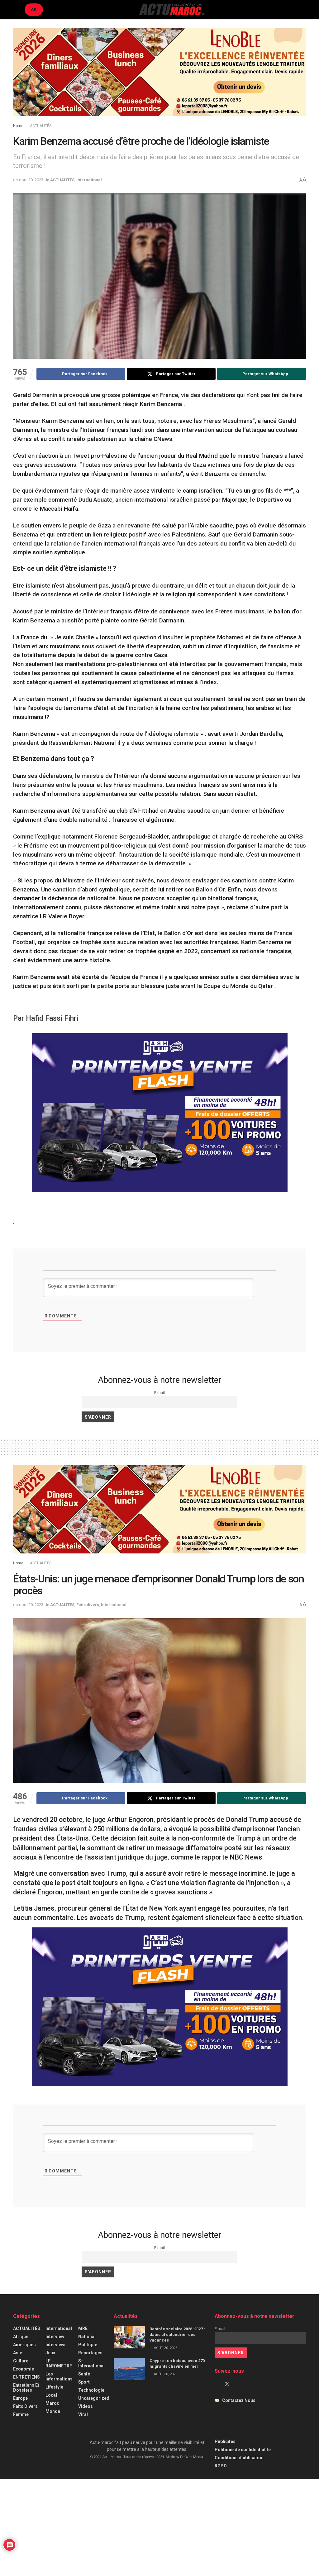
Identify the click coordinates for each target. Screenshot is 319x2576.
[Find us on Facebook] (217, 2384)
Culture (21, 2361)
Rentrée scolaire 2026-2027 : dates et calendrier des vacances (177, 2335)
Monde (53, 2411)
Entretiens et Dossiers (26, 2388)
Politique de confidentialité (243, 2450)
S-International (91, 2363)
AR (34, 9)
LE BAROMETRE (59, 2363)
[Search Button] (303, 9)
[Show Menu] (16, 9)
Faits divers (88, 1605)
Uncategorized (94, 2398)
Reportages (90, 2353)
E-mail (159, 1393)
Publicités (225, 2441)
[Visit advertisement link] (159, 77)
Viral (83, 2414)
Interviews (56, 2345)
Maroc (52, 2403)
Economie (24, 2369)
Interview (55, 2337)
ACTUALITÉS (41, 126)
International (89, 180)
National (87, 2337)
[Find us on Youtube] (238, 2384)
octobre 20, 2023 (28, 180)
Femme (21, 2414)
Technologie (91, 2390)
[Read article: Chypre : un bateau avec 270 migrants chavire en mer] (129, 2369)
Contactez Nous (239, 2400)
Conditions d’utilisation (239, 2458)
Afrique (21, 2337)
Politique (88, 2345)
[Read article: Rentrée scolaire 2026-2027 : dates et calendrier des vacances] (129, 2337)
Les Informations (59, 2376)
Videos (86, 2406)
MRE (83, 2328)
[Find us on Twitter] (227, 2384)
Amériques (24, 2345)
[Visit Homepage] (172, 9)
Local (51, 2395)
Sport (84, 2382)
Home (18, 126)
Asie (18, 2353)
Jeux (50, 2353)
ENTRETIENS (26, 2377)
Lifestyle (54, 2387)
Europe (20, 2398)
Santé (84, 2374)
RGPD (221, 2466)
